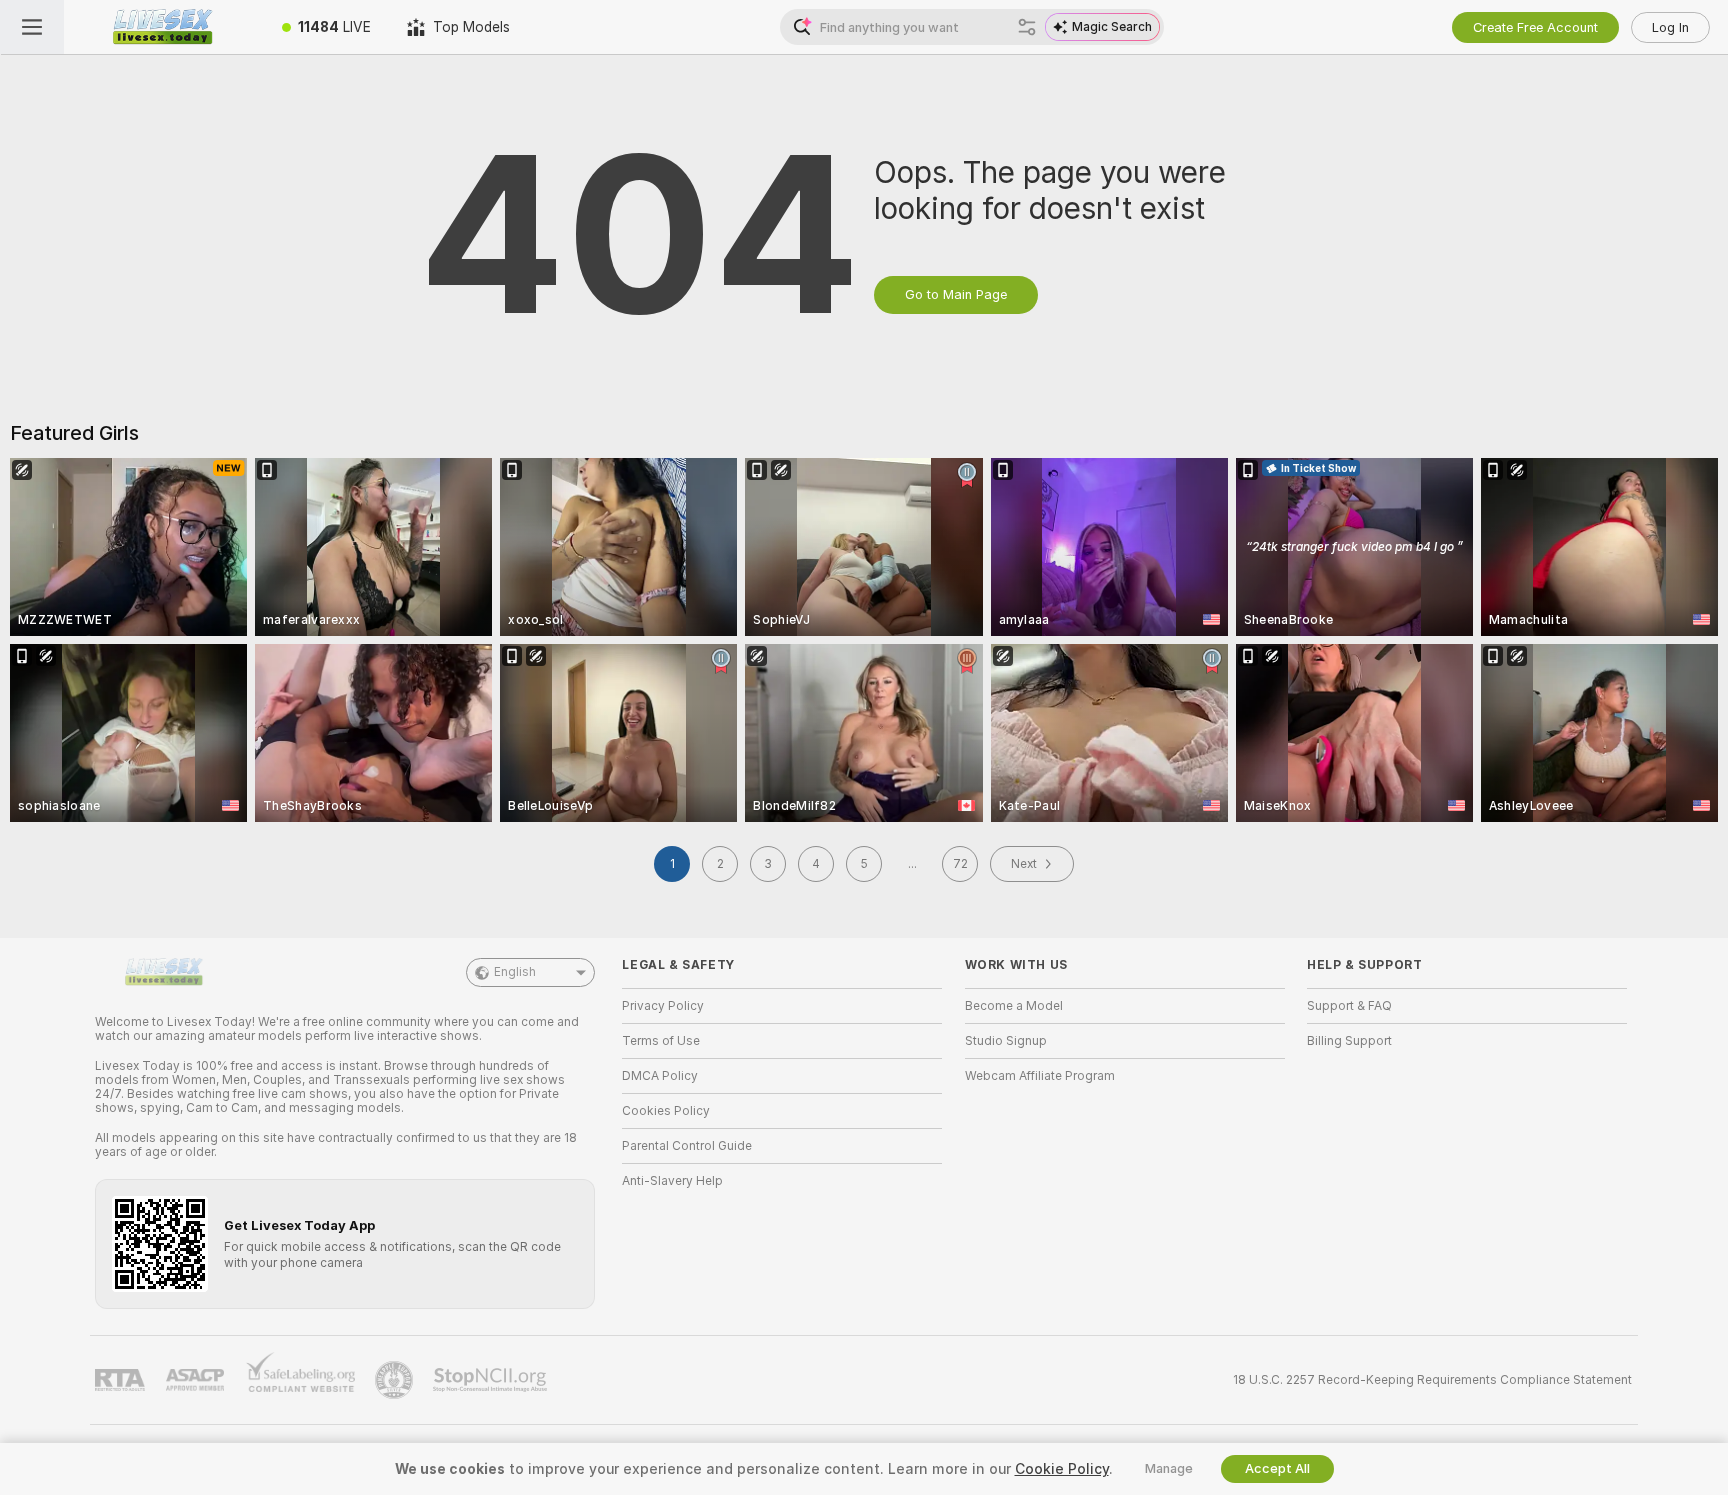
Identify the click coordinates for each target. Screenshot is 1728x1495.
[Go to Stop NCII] (492, 1380)
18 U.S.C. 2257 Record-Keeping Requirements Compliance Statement (1432, 1380)
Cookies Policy (666, 1111)
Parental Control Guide (687, 1146)
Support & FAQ (1349, 1006)
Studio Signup (1006, 1041)
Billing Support (1349, 1041)
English (515, 972)
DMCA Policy (660, 1076)
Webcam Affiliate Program (1040, 1076)
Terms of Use (661, 1041)
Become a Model (1014, 1006)
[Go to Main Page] (164, 27)
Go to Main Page (956, 294)
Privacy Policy (663, 1006)
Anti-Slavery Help (672, 1181)
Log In (1670, 27)
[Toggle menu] (32, 27)
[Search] (1027, 27)
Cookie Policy (1062, 1469)
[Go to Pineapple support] (396, 1380)
